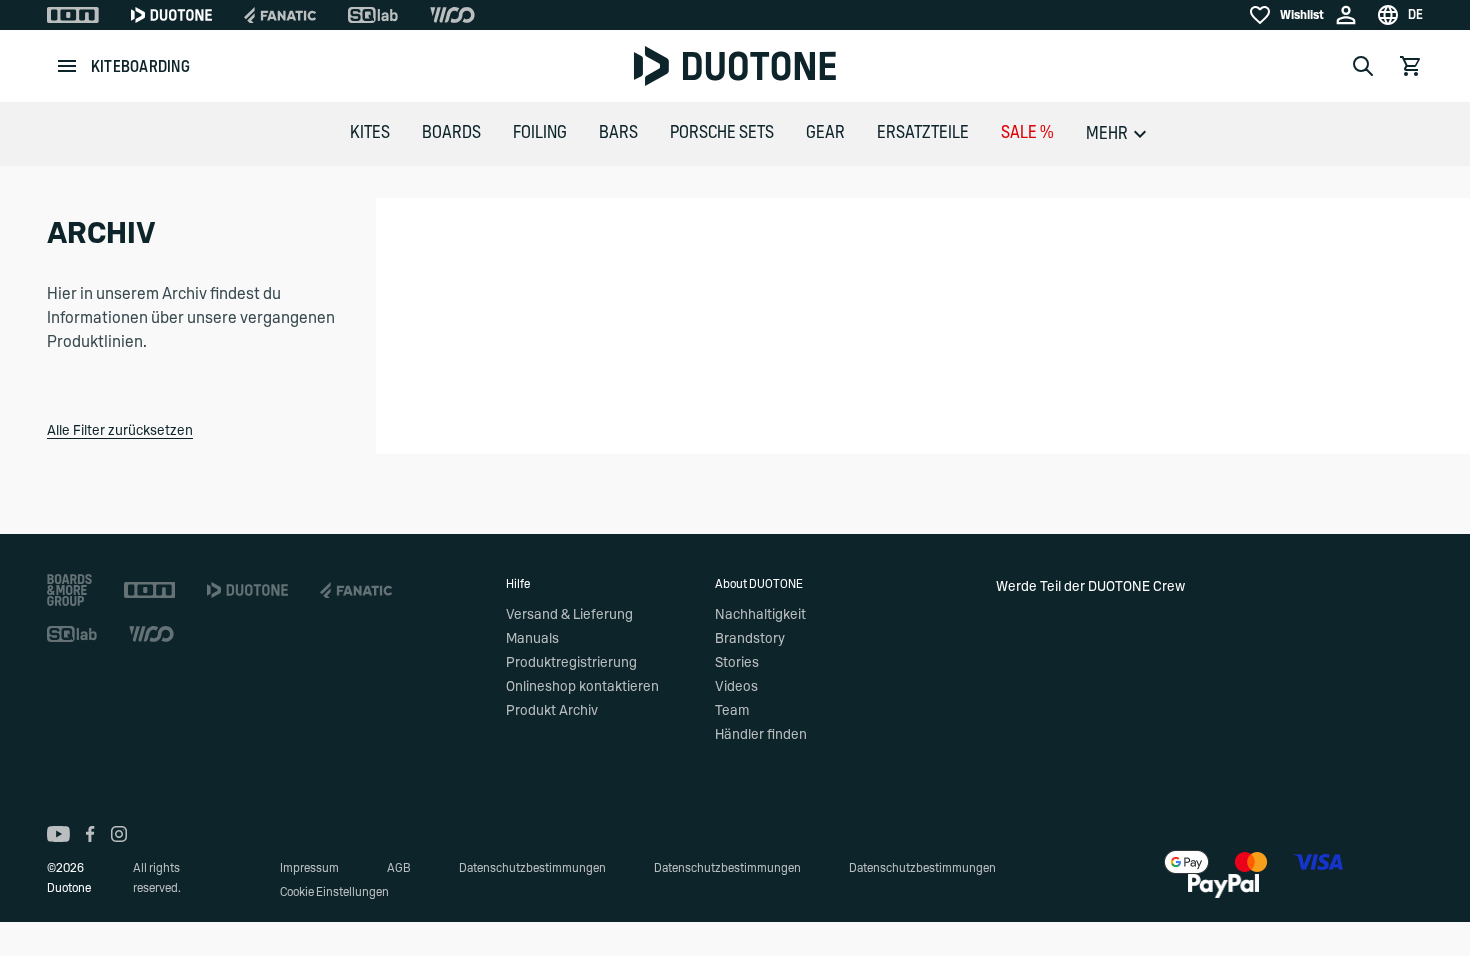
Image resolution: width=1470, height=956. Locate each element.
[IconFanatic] (280, 15)
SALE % (1027, 133)
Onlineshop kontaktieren (582, 687)
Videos (736, 687)
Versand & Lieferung (569, 615)
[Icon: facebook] (90, 834)
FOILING (540, 133)
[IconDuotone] (171, 15)
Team (732, 711)
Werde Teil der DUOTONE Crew (1090, 587)
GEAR (825, 133)
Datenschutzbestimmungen (532, 868)
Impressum (309, 868)
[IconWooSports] (452, 15)
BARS (618, 133)
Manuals (532, 639)
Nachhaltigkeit (760, 615)
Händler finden (761, 735)
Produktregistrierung (571, 663)
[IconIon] (73, 15)
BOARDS (451, 133)
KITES (370, 133)
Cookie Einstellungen (334, 892)
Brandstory (750, 639)
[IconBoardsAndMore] (69, 590)
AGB (399, 868)
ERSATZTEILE (923, 133)
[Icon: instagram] (119, 834)
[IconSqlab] (373, 15)
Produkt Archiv (552, 711)
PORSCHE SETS (722, 133)
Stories (737, 663)
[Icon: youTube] (58, 834)
